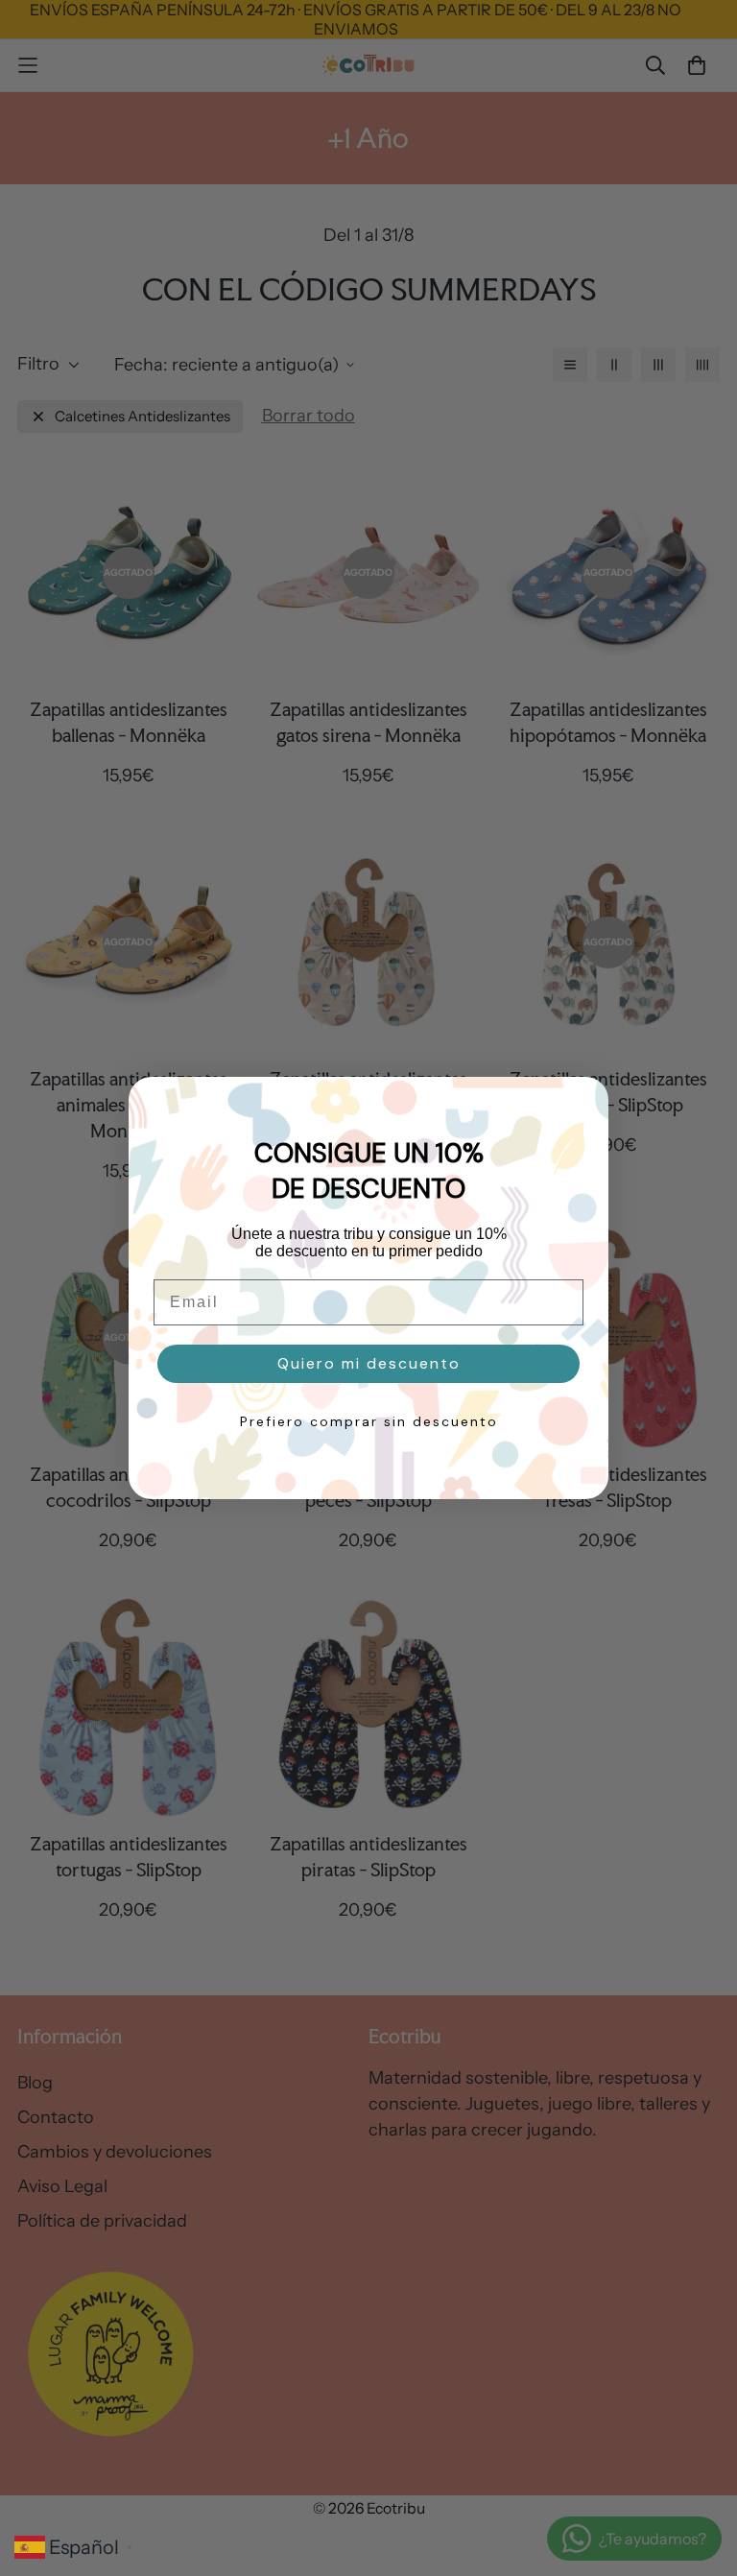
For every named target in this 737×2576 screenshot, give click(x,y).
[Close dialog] (584, 1101)
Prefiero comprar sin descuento (369, 1421)
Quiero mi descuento (369, 1363)
